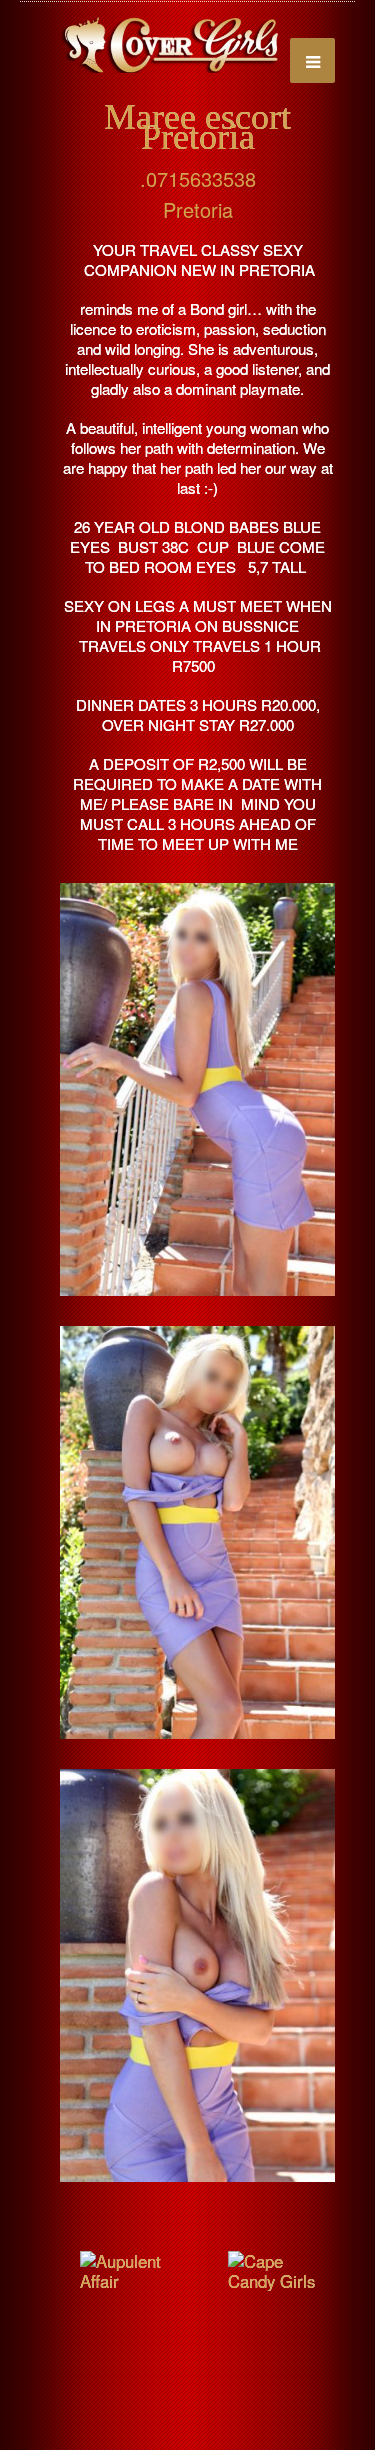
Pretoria (198, 209)
